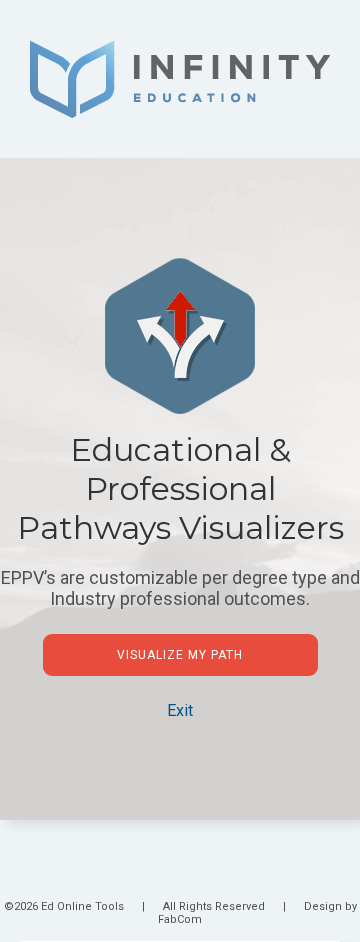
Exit (180, 710)
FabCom (180, 919)
